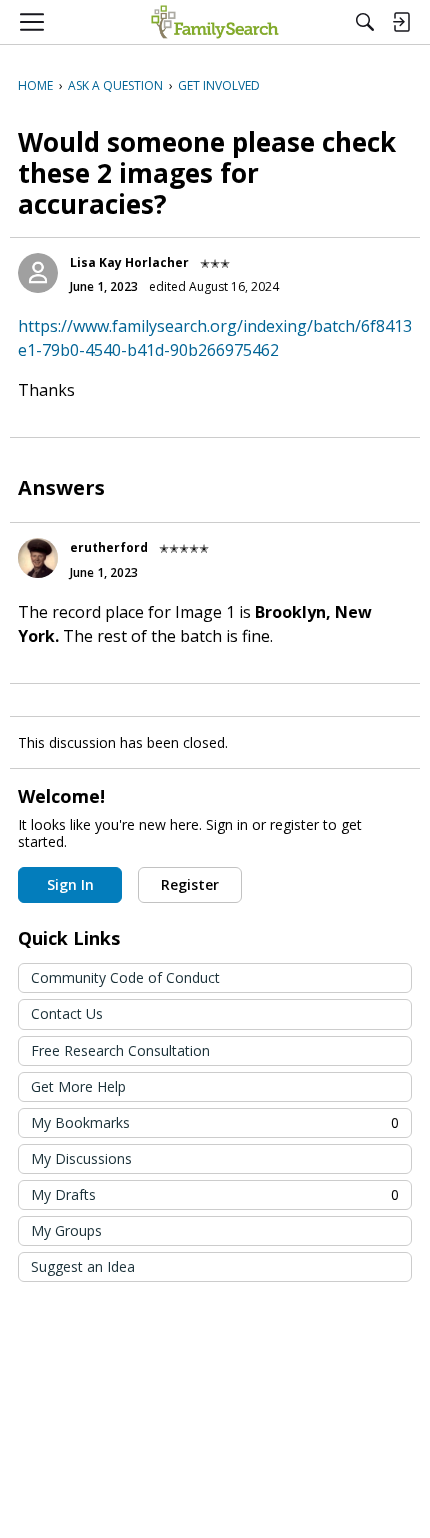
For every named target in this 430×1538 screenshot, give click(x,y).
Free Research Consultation (120, 1050)
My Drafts (215, 1194)
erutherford (109, 547)
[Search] (365, 22)
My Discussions (81, 1158)
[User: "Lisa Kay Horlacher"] (38, 273)
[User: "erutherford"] (38, 558)
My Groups (66, 1230)
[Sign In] (401, 22)
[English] (214, 22)
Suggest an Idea (83, 1266)
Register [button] (190, 884)
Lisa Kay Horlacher (129, 262)
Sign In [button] (70, 884)
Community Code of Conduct (125, 977)
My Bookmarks (215, 1122)
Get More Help (78, 1086)
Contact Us (67, 1013)
